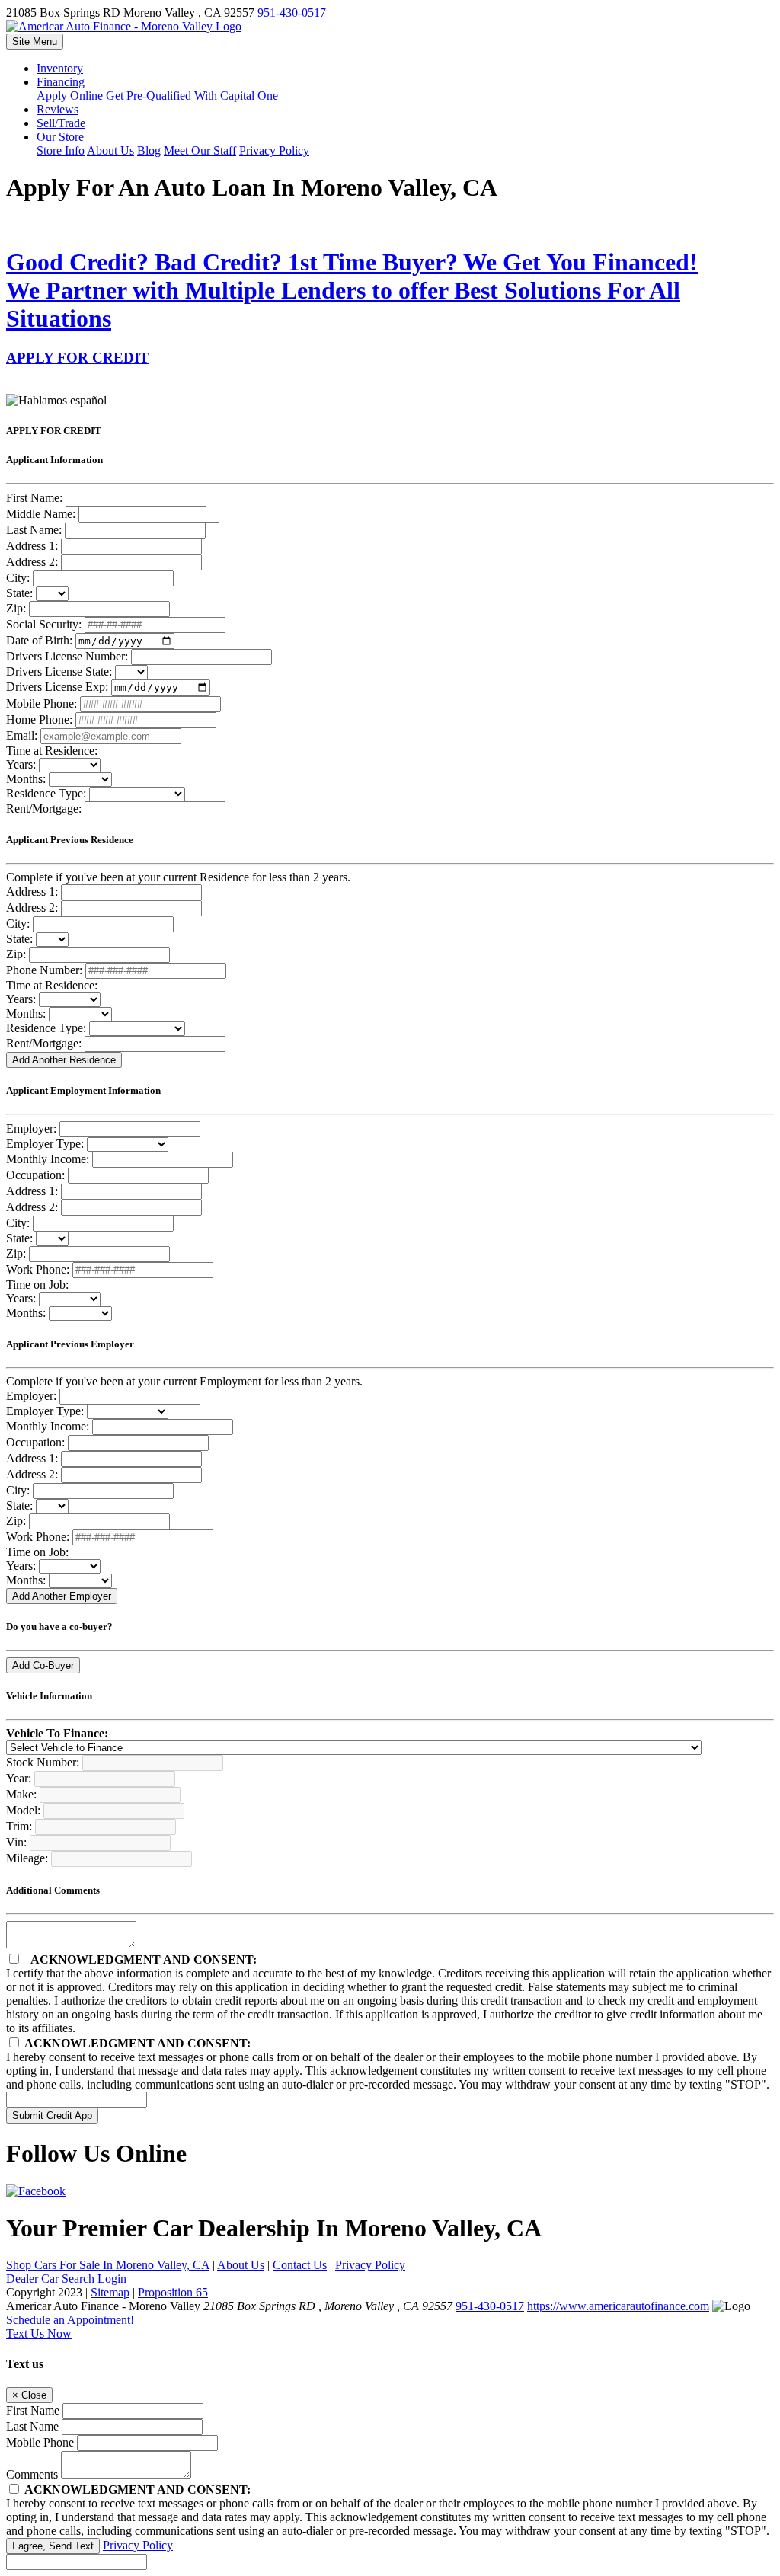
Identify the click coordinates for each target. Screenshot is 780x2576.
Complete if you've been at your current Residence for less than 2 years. (178, 877)
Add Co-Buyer (43, 1665)
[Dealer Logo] (124, 26)
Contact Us (300, 2265)
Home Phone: (39, 719)
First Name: (34, 498)
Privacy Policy (370, 2265)
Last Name (32, 2426)
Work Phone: (38, 1269)
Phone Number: (44, 970)
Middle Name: (41, 514)
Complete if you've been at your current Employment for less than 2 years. (184, 1381)
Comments (32, 2474)
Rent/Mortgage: (44, 809)
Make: (21, 1794)
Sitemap (110, 2292)
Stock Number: (43, 1762)
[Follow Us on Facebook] (36, 2191)
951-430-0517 (292, 13)
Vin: (16, 1842)
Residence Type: (46, 793)
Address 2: (32, 562)
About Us (241, 2265)
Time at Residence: (52, 751)
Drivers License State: (59, 671)
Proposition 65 (173, 2292)
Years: (21, 764)
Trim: (19, 1826)
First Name (33, 2410)
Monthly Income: (48, 1159)
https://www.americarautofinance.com (618, 2306)
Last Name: (34, 530)
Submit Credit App (52, 2116)
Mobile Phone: (42, 703)
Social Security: (44, 624)
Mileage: (27, 1858)
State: (19, 593)
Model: (23, 1810)
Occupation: (35, 1175)
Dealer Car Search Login (66, 2279)
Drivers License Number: (67, 656)
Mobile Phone (40, 2442)
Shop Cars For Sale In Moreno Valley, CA (108, 2265)
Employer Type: (45, 1144)
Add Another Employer (62, 1596)
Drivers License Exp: (57, 687)
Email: (22, 735)
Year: (19, 1778)
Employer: (31, 1128)
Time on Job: (37, 1285)
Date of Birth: (39, 640)
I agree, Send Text (53, 2546)
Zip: (16, 608)
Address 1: (32, 546)
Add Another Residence (64, 1060)
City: (18, 578)
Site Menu (35, 42)
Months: (26, 779)
